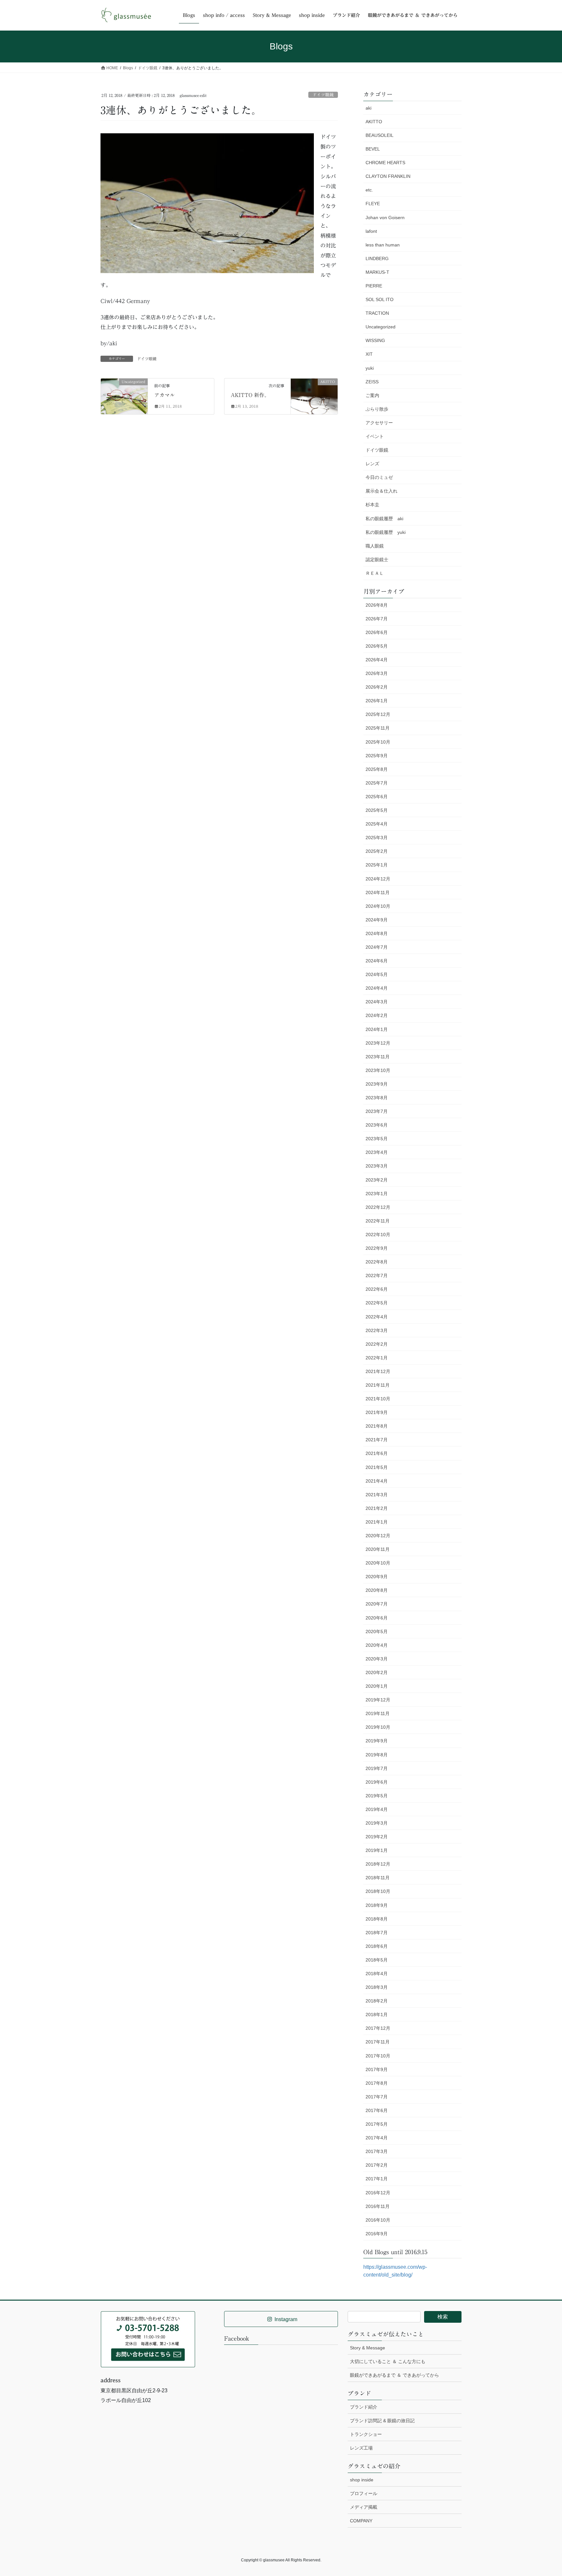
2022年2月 (377, 1344)
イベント (375, 436)
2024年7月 (377, 947)
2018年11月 (378, 1878)
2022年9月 (377, 1248)
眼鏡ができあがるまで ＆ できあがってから (395, 2375)
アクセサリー (379, 423)
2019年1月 (377, 1850)
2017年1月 (377, 2179)
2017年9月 (377, 2069)
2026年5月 (377, 646)
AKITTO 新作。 (250, 395)
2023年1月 (377, 1194)
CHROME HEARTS (385, 163)
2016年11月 (378, 2206)
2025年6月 (377, 797)
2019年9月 (377, 1741)
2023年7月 (377, 1111)
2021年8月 (377, 1426)
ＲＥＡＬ (375, 573)
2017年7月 (377, 2097)
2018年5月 (377, 1960)
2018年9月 (377, 1905)
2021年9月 (377, 1412)
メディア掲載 (364, 2507)
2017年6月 (377, 2110)
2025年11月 (378, 728)
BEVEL (373, 149)
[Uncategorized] (124, 393)
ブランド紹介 (364, 2407)
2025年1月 (377, 865)
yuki (370, 368)
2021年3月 (377, 1495)
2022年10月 (378, 1235)
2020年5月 (377, 1631)
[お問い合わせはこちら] (148, 2339)
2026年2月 (377, 687)
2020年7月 (377, 1604)
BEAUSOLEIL (380, 135)
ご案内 (372, 395)
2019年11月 (378, 1713)
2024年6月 (377, 961)
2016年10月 (378, 2220)
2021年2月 (377, 1508)
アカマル (165, 395)
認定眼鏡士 (377, 560)
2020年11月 (378, 1549)
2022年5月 (377, 1303)
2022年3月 (377, 1330)
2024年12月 (378, 879)
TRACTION (377, 313)
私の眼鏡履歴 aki (384, 519)
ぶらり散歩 (377, 409)
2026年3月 (377, 673)
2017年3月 (377, 2151)
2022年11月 (378, 1221)
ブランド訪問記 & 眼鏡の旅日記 (382, 2421)
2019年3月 (377, 1823)
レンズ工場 (361, 2448)
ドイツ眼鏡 (323, 95)
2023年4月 (377, 1152)
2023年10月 (378, 1070)
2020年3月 (377, 1659)
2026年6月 (377, 632)
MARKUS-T (377, 272)
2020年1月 (377, 1686)
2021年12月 (378, 1371)
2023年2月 (377, 1180)
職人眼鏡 (375, 546)
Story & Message (368, 2348)
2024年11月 (378, 892)
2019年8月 (377, 1755)
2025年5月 (377, 810)
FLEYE (373, 204)
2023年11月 (378, 1057)
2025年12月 (378, 714)
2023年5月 (377, 1139)
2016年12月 (378, 2193)
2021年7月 (377, 1440)
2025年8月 (377, 769)
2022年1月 (377, 1358)
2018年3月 (377, 1987)
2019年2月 (377, 1837)
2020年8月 (377, 1590)
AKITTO (374, 122)
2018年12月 (378, 1864)
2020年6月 (377, 1618)
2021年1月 (377, 1522)
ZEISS (372, 382)
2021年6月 (377, 1453)
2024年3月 (377, 1002)
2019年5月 (377, 1796)
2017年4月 (377, 2138)
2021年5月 (377, 1467)
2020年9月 (377, 1577)
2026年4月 (377, 660)
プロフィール (364, 2493)
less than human (383, 245)
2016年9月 (377, 2234)
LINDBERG (377, 258)
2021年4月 (377, 1481)
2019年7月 (377, 1768)
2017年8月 (377, 2083)
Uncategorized (381, 327)
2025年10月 (378, 742)
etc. (369, 190)
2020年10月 (378, 1563)
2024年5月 (377, 974)
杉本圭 (372, 505)
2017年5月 (377, 2124)
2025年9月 (377, 756)
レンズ (372, 464)
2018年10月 (378, 1891)
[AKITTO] (314, 393)
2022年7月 (377, 1275)
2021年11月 (378, 1385)
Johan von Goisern (385, 218)
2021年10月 (378, 1399)
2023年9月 (377, 1084)
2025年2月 (377, 851)
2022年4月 (377, 1317)
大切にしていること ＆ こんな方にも (388, 2361)
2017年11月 (378, 2042)
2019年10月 (378, 1727)
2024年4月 (377, 988)
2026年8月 (377, 605)
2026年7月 (377, 619)
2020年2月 (377, 1672)
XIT (369, 354)
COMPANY (361, 2521)
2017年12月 (378, 2028)
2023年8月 (377, 1098)
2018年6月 (377, 1946)
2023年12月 (378, 1043)
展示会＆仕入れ (381, 491)
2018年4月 (377, 1974)
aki (368, 108)
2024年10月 (378, 906)
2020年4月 (377, 1645)
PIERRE (374, 286)
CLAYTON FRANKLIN (388, 176)
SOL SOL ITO (380, 299)
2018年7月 (377, 1933)
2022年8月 (377, 1262)
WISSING (375, 340)
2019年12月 (378, 1700)
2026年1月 (377, 701)
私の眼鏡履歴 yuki (386, 532)
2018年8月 (377, 1919)
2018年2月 (377, 2001)
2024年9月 (377, 920)
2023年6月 (377, 1125)
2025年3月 (377, 838)
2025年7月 (377, 783)
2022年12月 (378, 1207)
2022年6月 (377, 1289)
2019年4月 (377, 1809)
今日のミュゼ (379, 477)
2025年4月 (377, 824)
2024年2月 (377, 1015)
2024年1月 (377, 1029)
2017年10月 (378, 2056)
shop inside (362, 2480)
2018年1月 (377, 2015)
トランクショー (366, 2434)
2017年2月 (377, 2165)
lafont (371, 231)
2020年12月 (378, 1536)
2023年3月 (377, 1166)
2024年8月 (377, 933)
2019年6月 (377, 1782)
